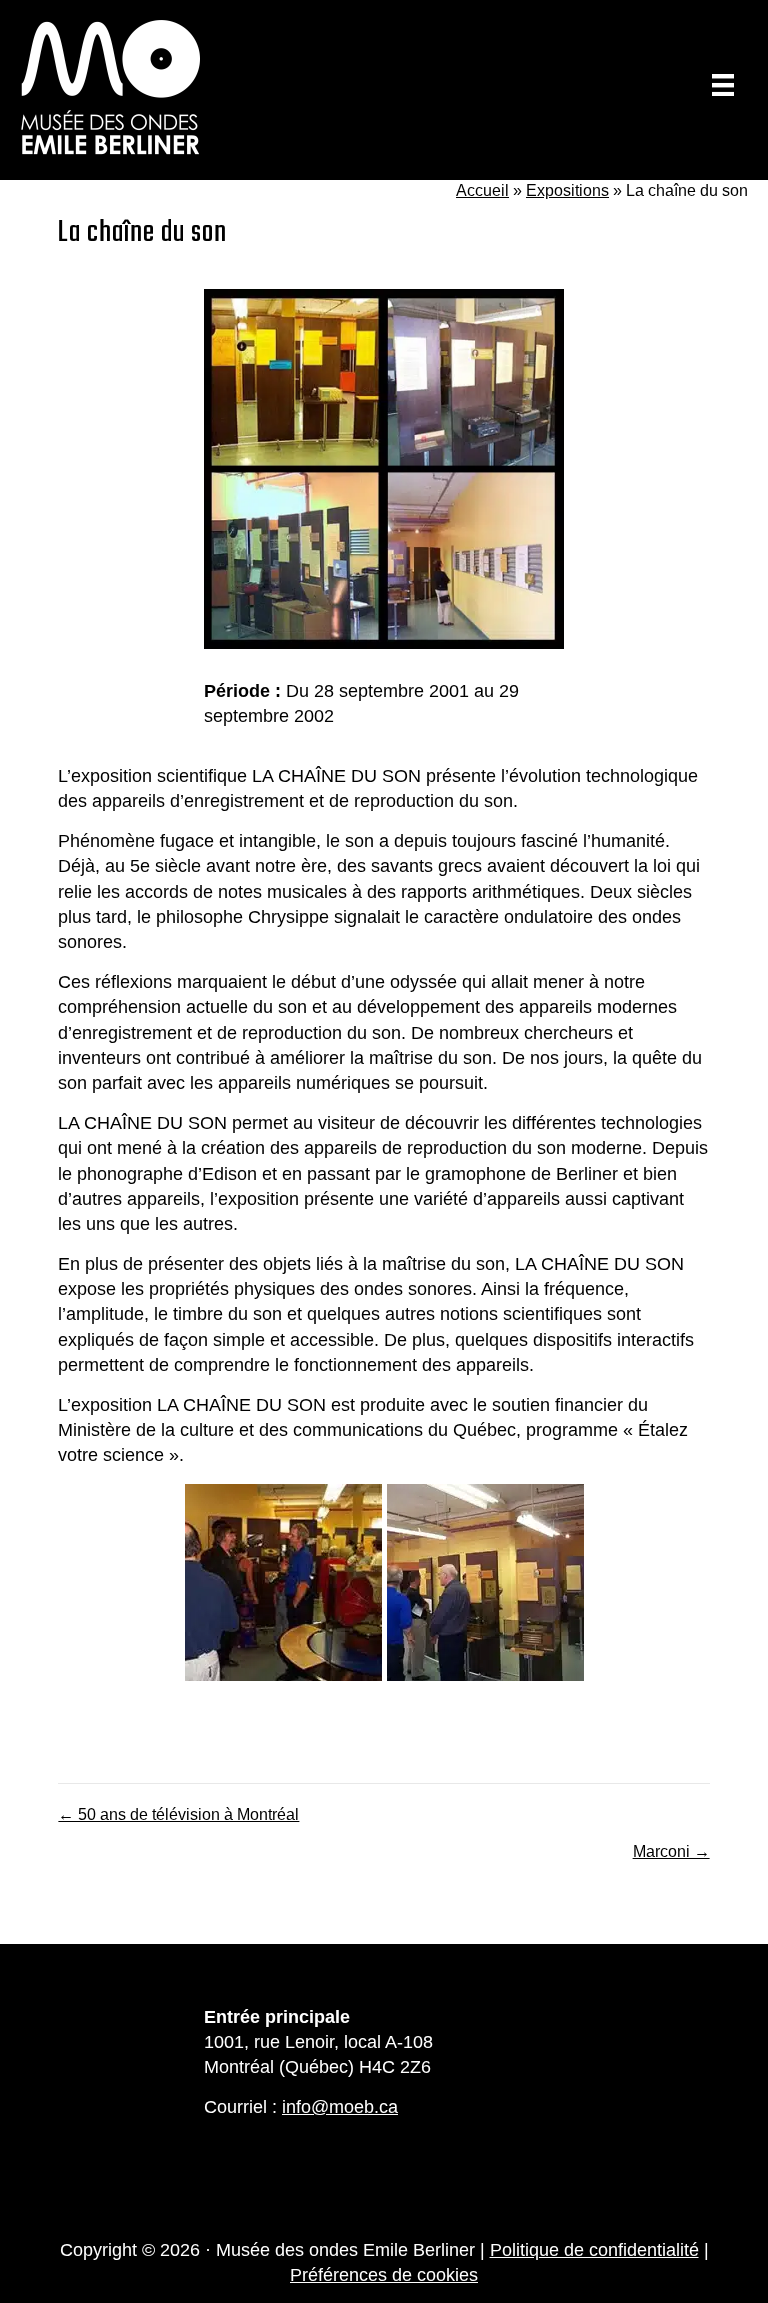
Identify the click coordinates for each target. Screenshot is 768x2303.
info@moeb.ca (340, 2107)
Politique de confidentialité (594, 2250)
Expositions (567, 190)
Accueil (482, 190)
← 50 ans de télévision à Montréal (178, 1814)
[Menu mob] (723, 85)
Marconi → (671, 1851)
